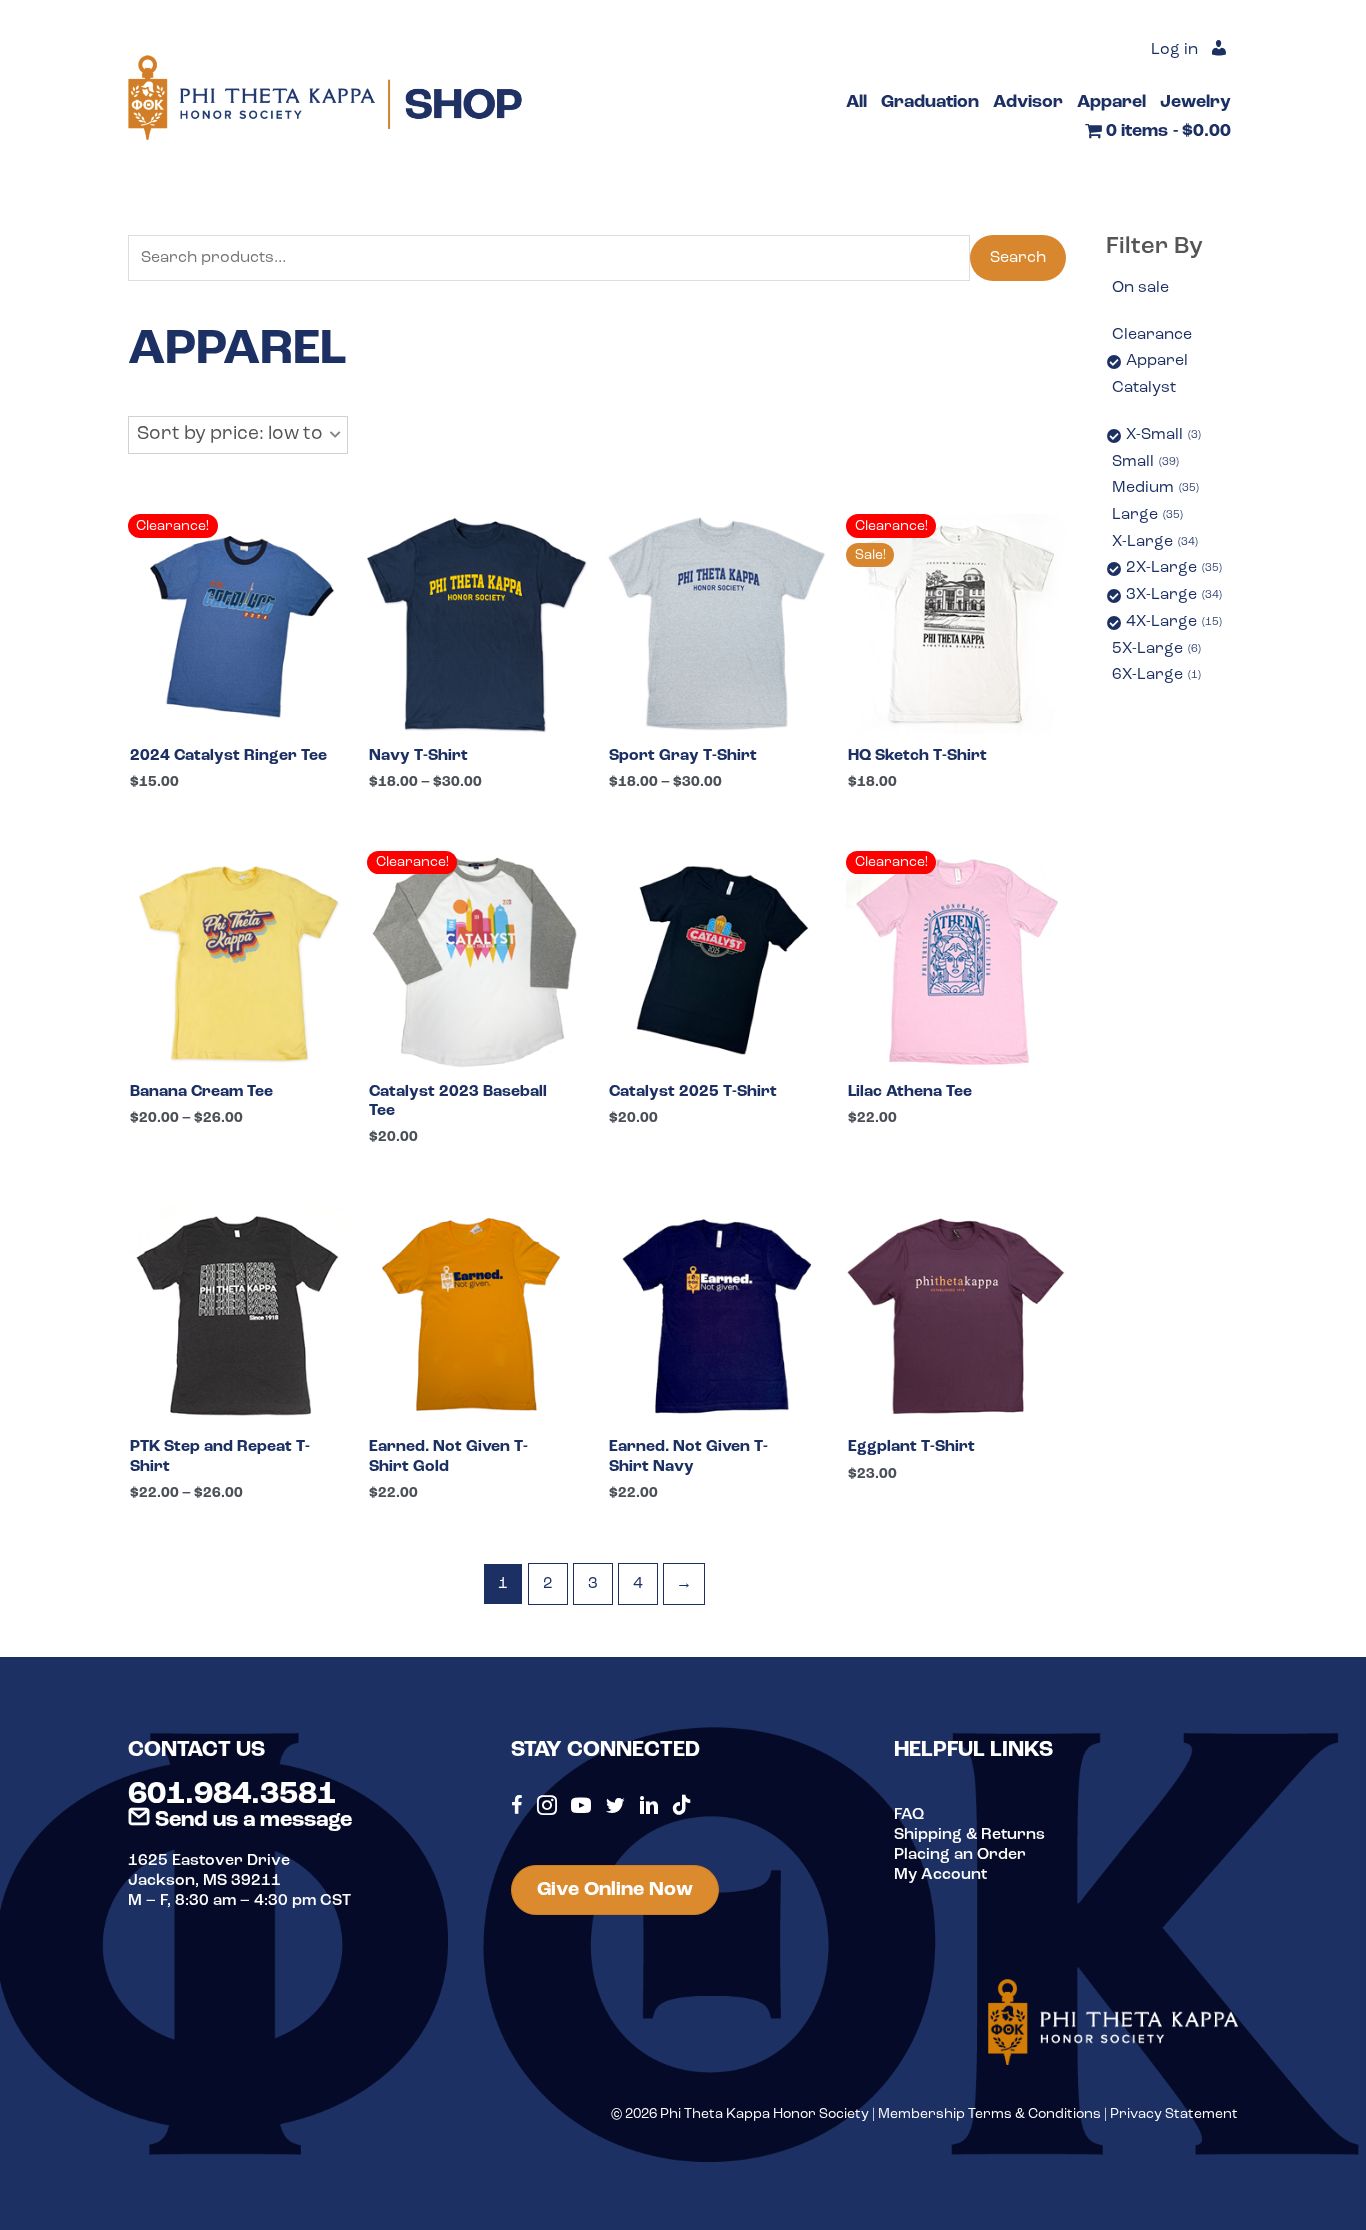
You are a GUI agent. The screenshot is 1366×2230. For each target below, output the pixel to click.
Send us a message (251, 1820)
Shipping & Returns (969, 1835)
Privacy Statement (1174, 2114)
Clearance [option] (1152, 335)
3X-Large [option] (1172, 595)
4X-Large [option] (1172, 622)
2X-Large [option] (1172, 568)
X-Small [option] (1162, 435)
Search (1018, 258)
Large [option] (1146, 515)
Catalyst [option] (1144, 388)
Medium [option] (1154, 488)
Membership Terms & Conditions (989, 2114)
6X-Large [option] (1155, 675)
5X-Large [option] (1155, 649)
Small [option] (1144, 462)
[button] (238, 435)
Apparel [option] (1157, 361)
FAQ (909, 1815)
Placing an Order (960, 1855)
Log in (1174, 50)
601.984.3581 (232, 1795)
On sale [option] (1140, 288)
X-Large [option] (1153, 542)
